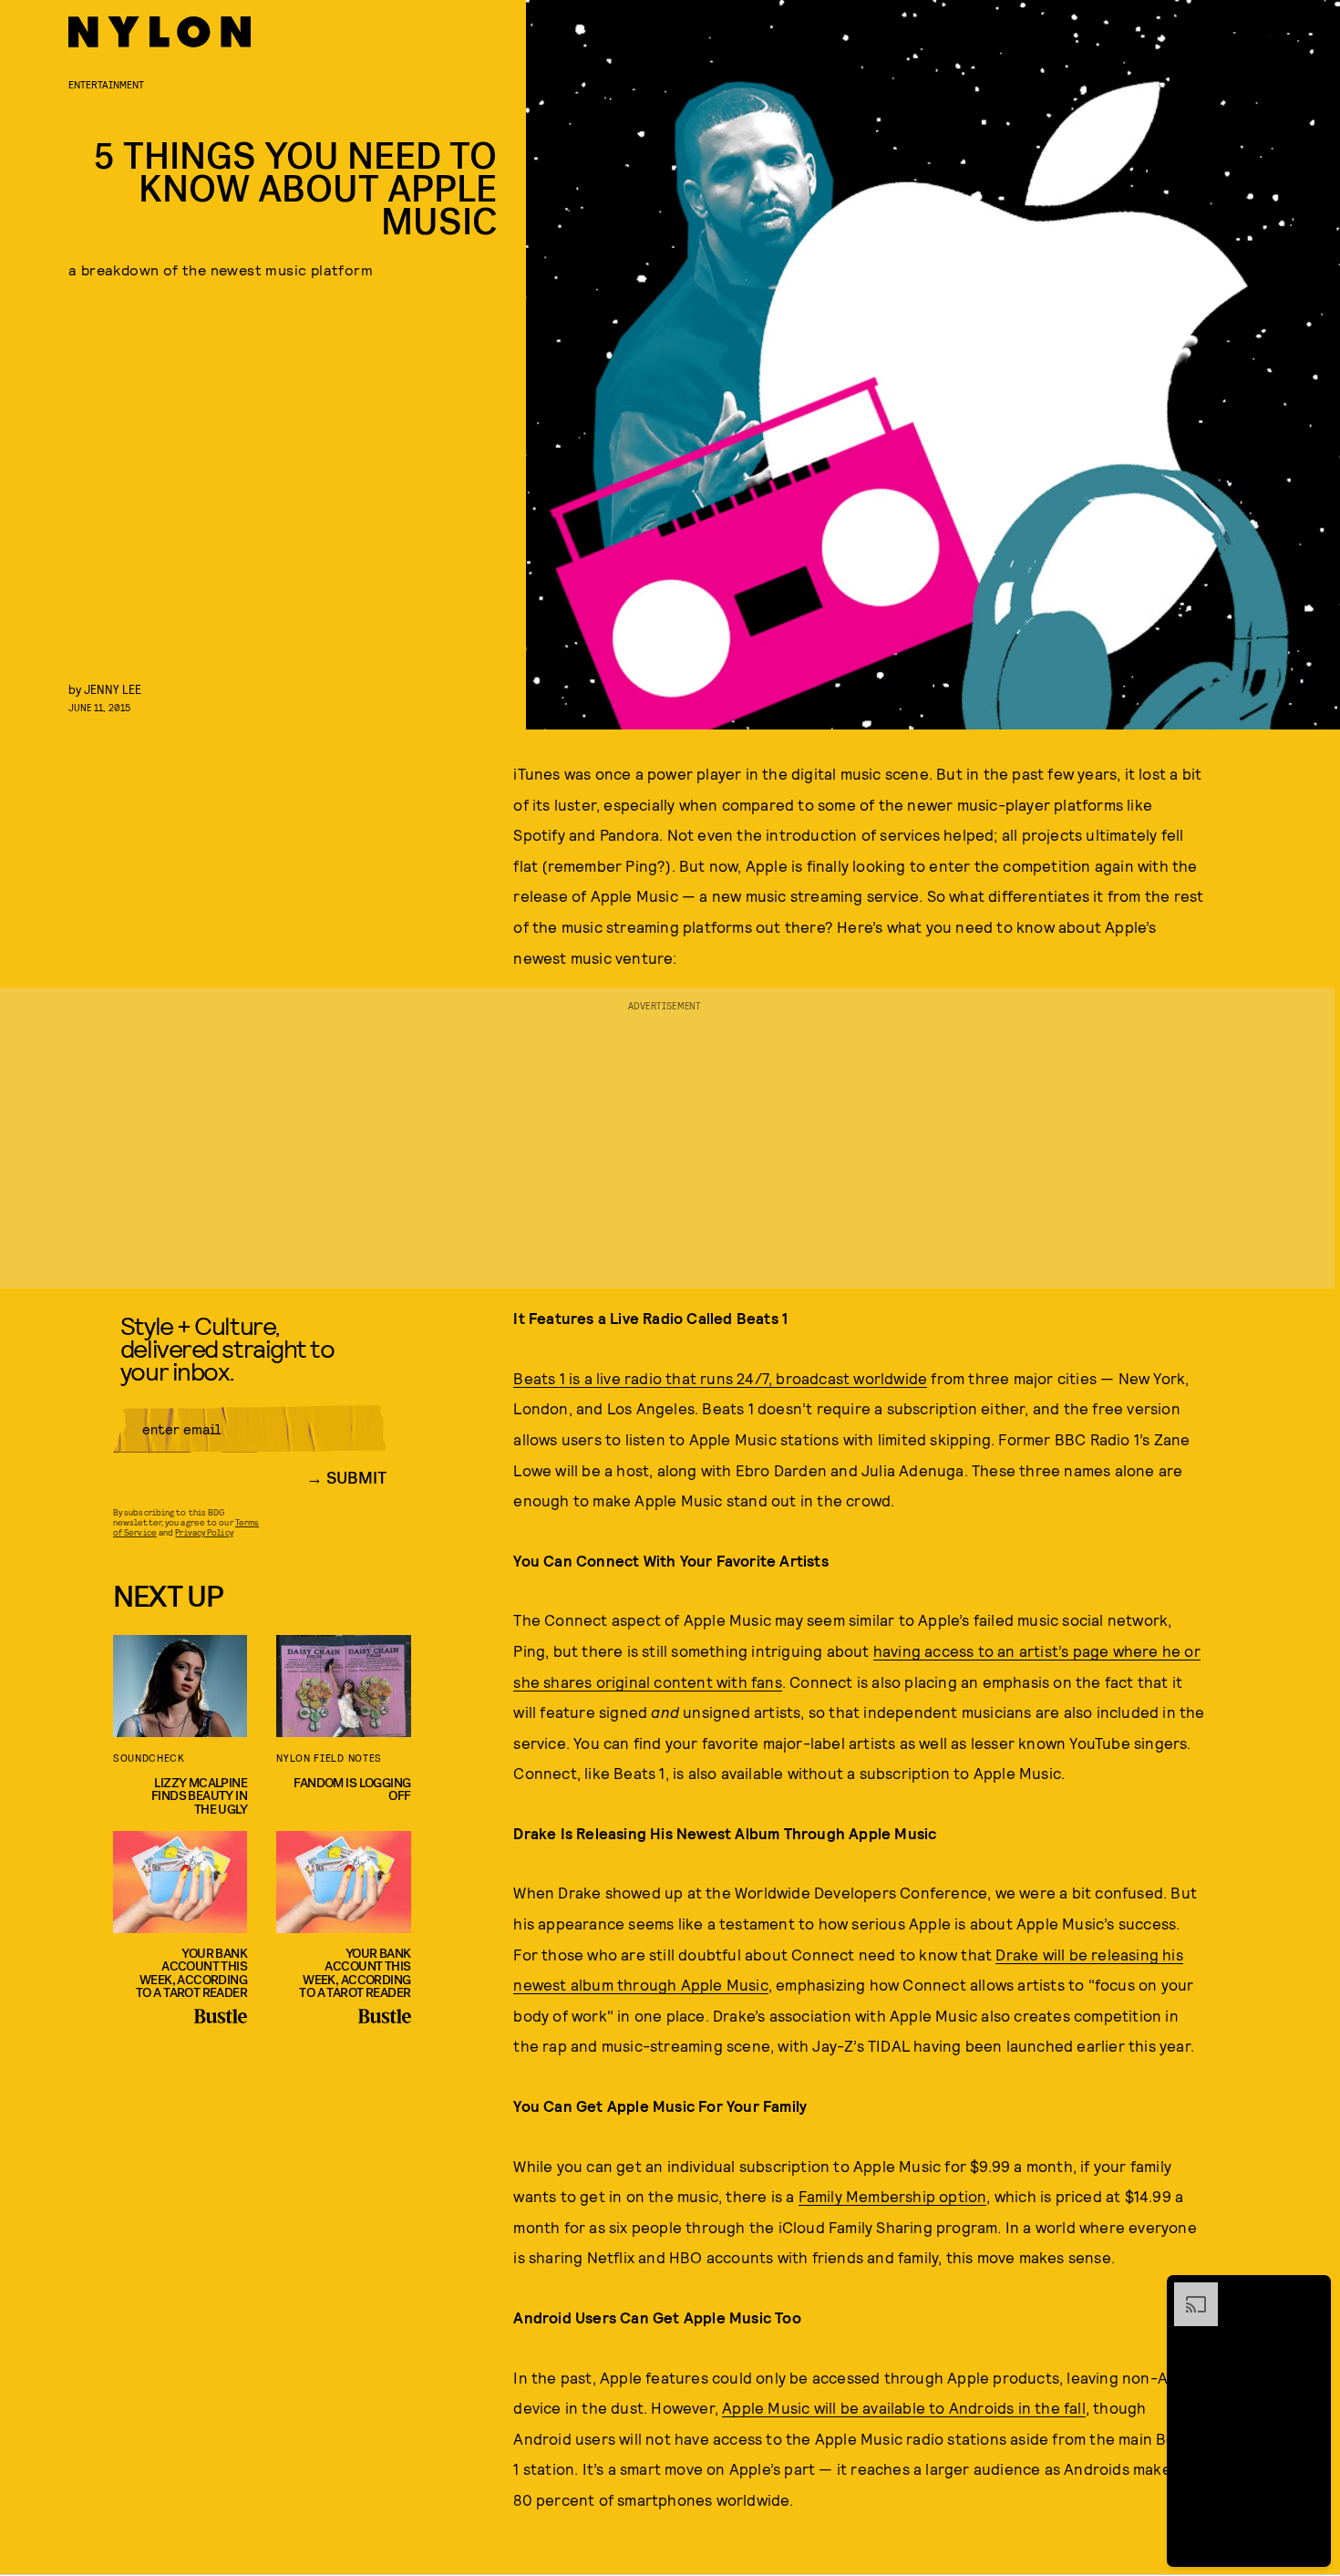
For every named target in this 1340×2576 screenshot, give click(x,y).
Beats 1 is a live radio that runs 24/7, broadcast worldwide (720, 1378)
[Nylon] (160, 32)
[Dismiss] (1311, 2292)
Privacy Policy (204, 1532)
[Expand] (1187, 2292)
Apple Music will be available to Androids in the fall (904, 2407)
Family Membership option (893, 2196)
